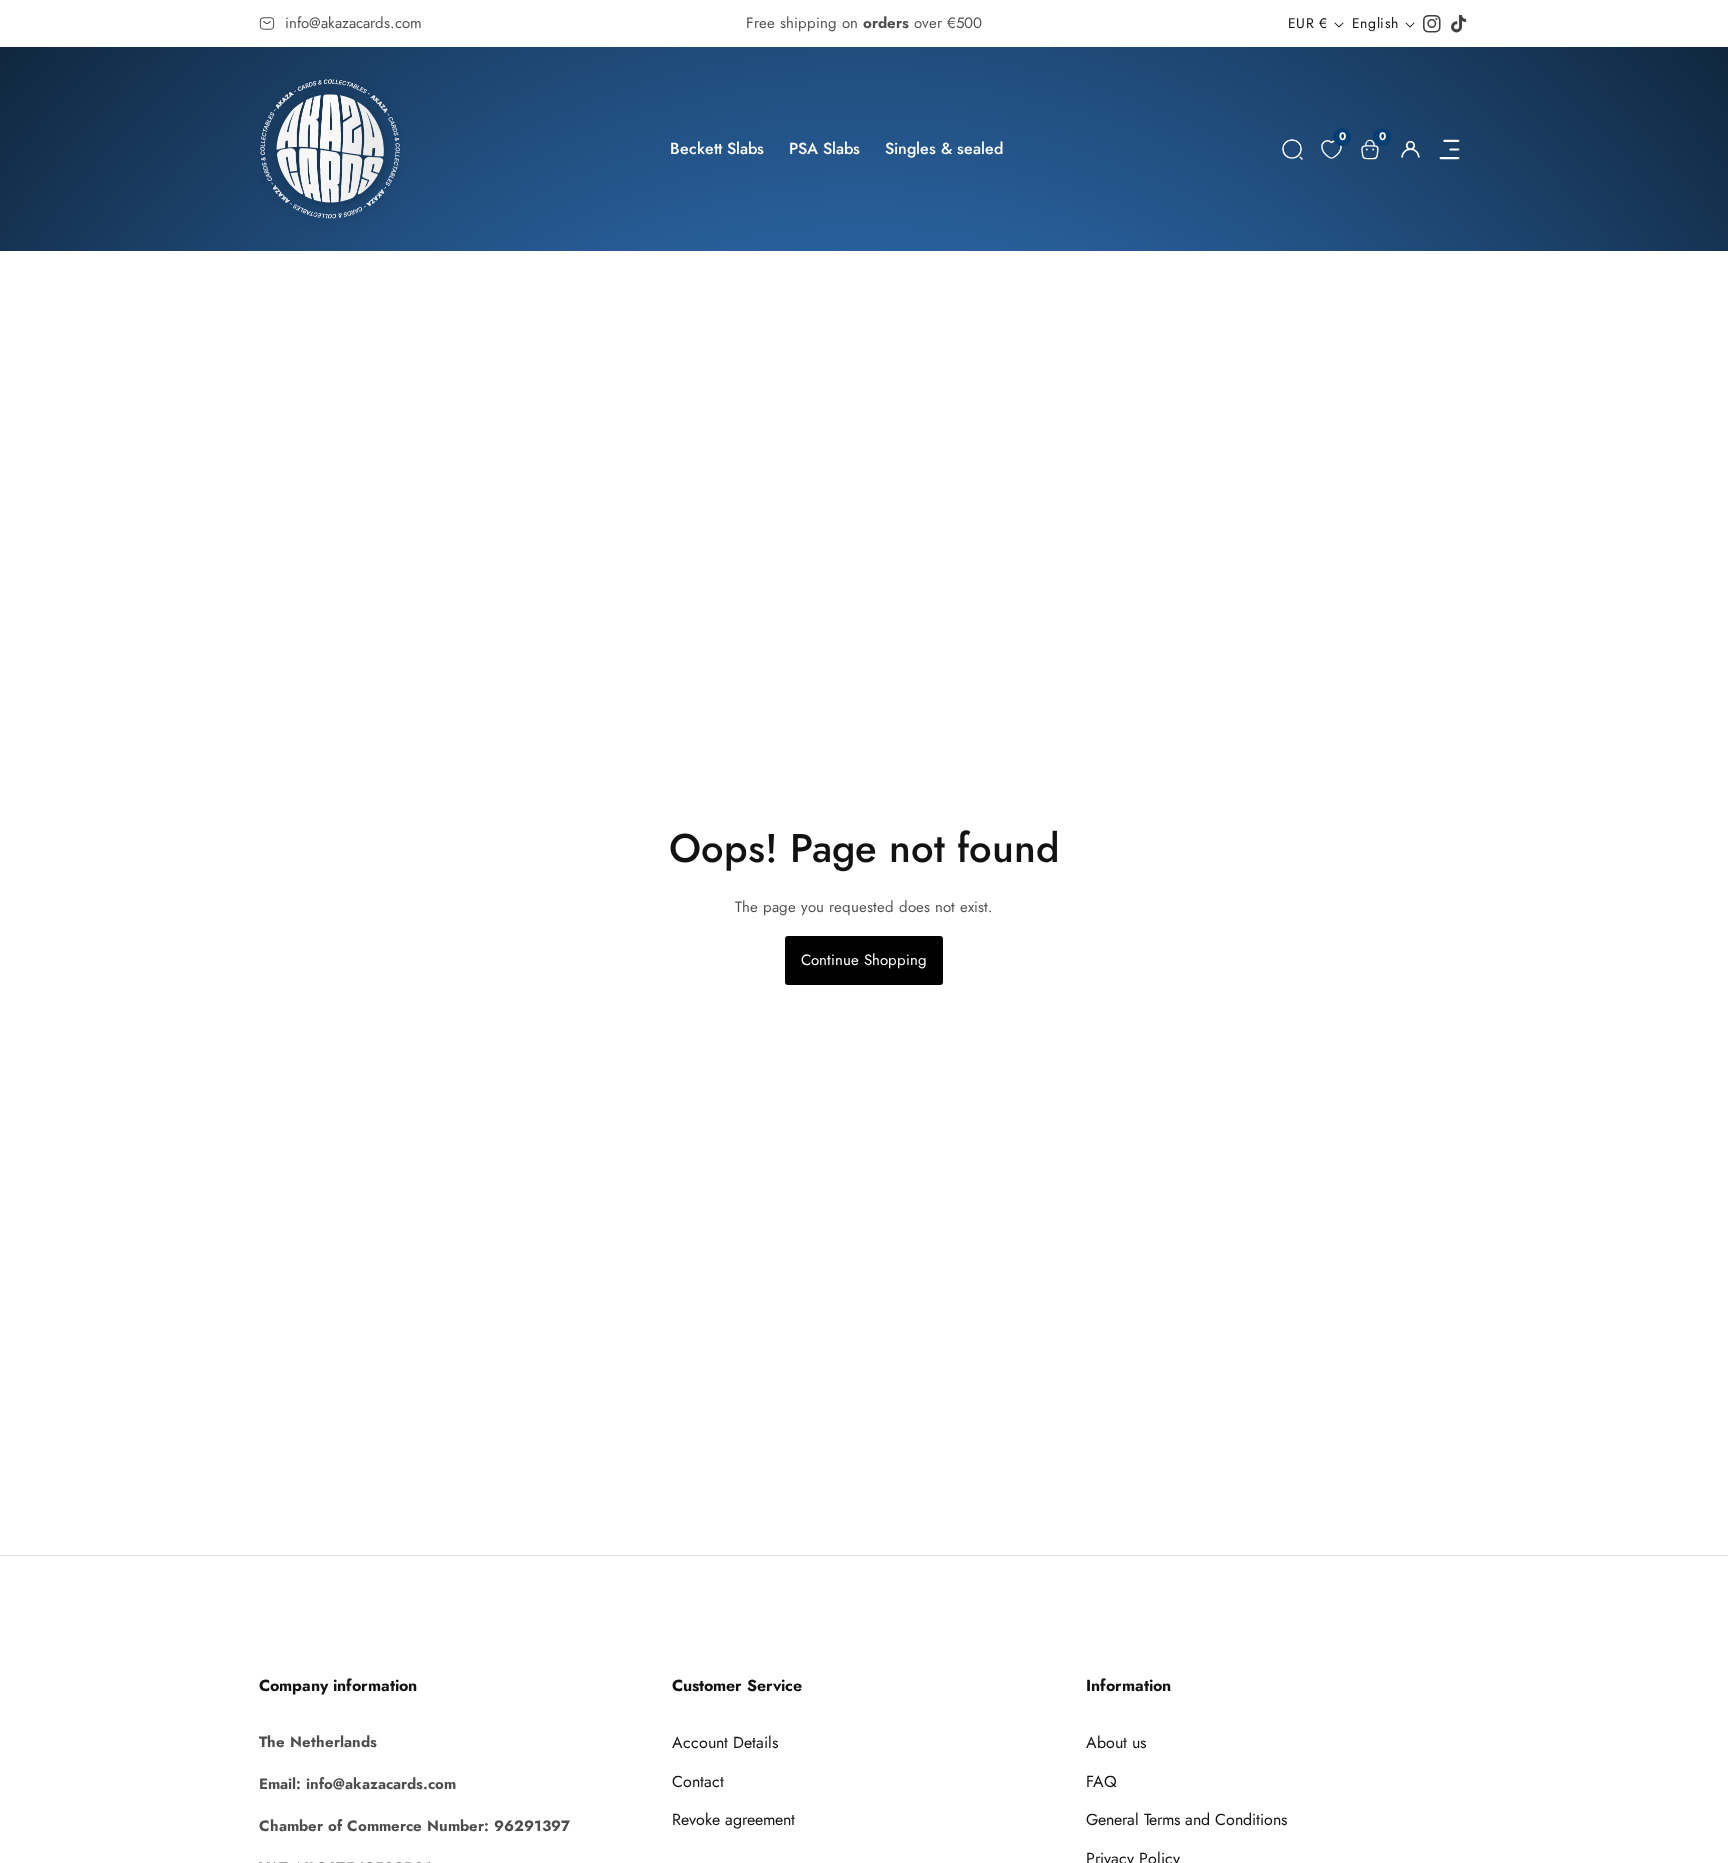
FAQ (1101, 1781)
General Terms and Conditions (1186, 1819)
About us (1116, 1742)
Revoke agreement (733, 1819)
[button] (1292, 149)
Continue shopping (864, 960)
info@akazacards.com (353, 23)
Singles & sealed (944, 148)
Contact (698, 1781)
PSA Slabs (824, 148)
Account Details (725, 1742)
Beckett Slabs (717, 148)
